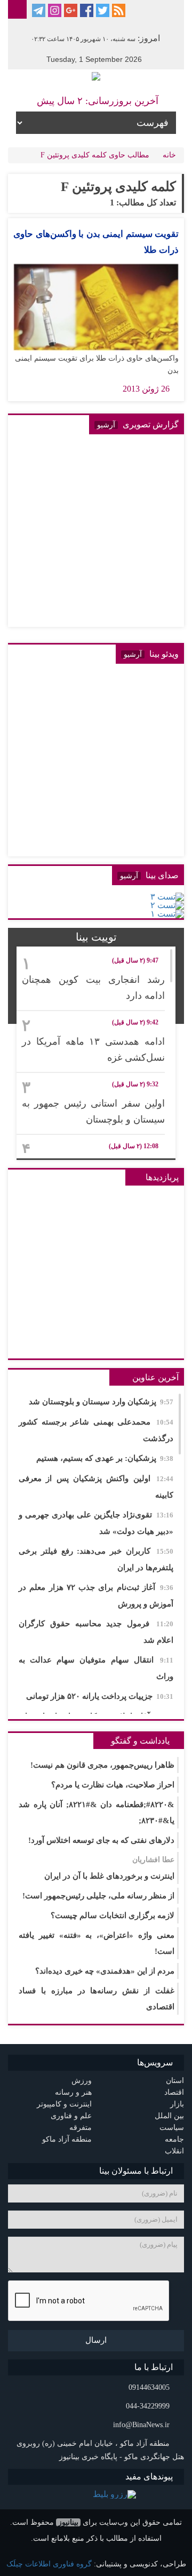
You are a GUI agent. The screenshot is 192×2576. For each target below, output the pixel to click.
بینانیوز (68, 2522)
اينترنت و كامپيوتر (64, 2104)
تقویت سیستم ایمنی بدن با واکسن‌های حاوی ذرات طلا (96, 242)
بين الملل (169, 2116)
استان (175, 2081)
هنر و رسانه (73, 2092)
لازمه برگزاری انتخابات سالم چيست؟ (113, 1915)
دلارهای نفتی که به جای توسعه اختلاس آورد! (101, 1840)
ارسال (96, 2340)
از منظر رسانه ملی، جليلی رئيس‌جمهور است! (98, 1896)
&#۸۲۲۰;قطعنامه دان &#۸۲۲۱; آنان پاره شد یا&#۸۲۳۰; (97, 1812)
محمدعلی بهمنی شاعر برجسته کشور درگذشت (96, 1430)
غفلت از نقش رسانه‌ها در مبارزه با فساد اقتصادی (97, 1999)
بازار (177, 2104)
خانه (169, 155)
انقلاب (174, 2151)
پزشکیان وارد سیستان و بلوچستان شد (101, 1402)
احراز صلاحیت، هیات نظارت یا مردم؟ (113, 1785)
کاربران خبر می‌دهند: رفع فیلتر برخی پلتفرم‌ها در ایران (96, 1559)
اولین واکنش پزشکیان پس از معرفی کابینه (96, 1487)
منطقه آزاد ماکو (67, 2139)
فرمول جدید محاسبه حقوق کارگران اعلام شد (96, 1632)
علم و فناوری (71, 2116)
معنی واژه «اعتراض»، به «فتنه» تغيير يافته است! (97, 1943)
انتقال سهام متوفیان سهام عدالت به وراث (96, 1668)
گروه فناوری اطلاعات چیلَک (49, 2564)
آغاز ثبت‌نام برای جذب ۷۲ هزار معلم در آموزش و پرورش (96, 1596)
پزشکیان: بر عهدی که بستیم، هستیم (105, 1458)
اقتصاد (174, 2092)
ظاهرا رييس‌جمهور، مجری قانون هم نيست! (102, 1765)
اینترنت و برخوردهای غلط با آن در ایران (109, 1868)
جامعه (174, 2139)
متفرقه (81, 2128)
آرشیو (106, 425)
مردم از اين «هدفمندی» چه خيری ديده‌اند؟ (105, 1971)
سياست (172, 2128)
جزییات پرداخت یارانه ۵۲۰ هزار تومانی (100, 1696)
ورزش (82, 2081)
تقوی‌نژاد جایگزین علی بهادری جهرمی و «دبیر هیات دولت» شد (96, 1523)
